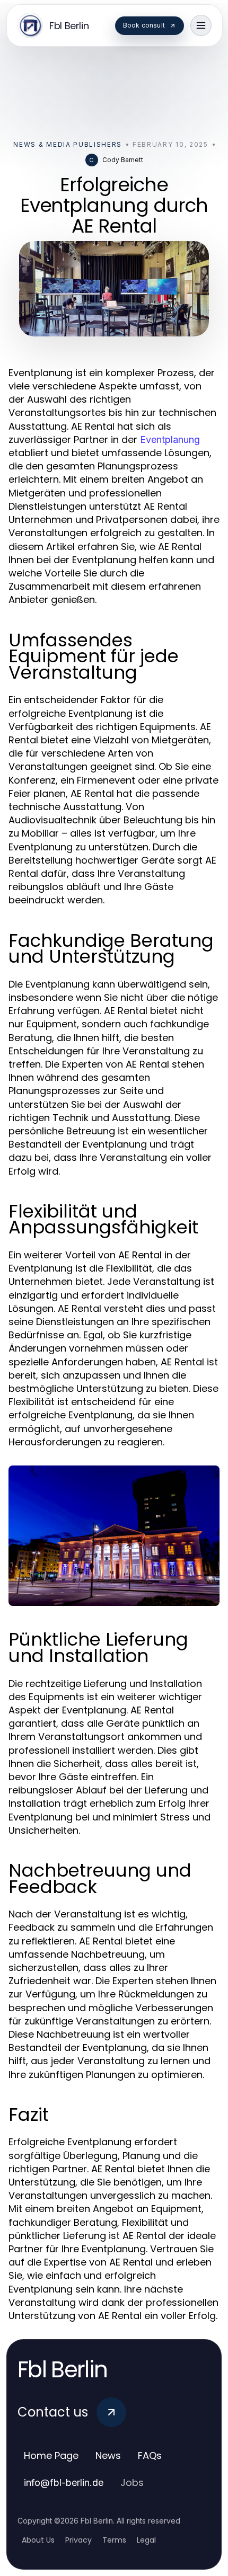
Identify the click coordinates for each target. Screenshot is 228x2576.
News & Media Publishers (68, 144)
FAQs (150, 2455)
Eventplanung (170, 439)
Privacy (78, 2540)
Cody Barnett (123, 160)
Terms (114, 2540)
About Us (38, 2540)
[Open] (201, 25)
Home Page (51, 2455)
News (108, 2455)
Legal (146, 2540)
